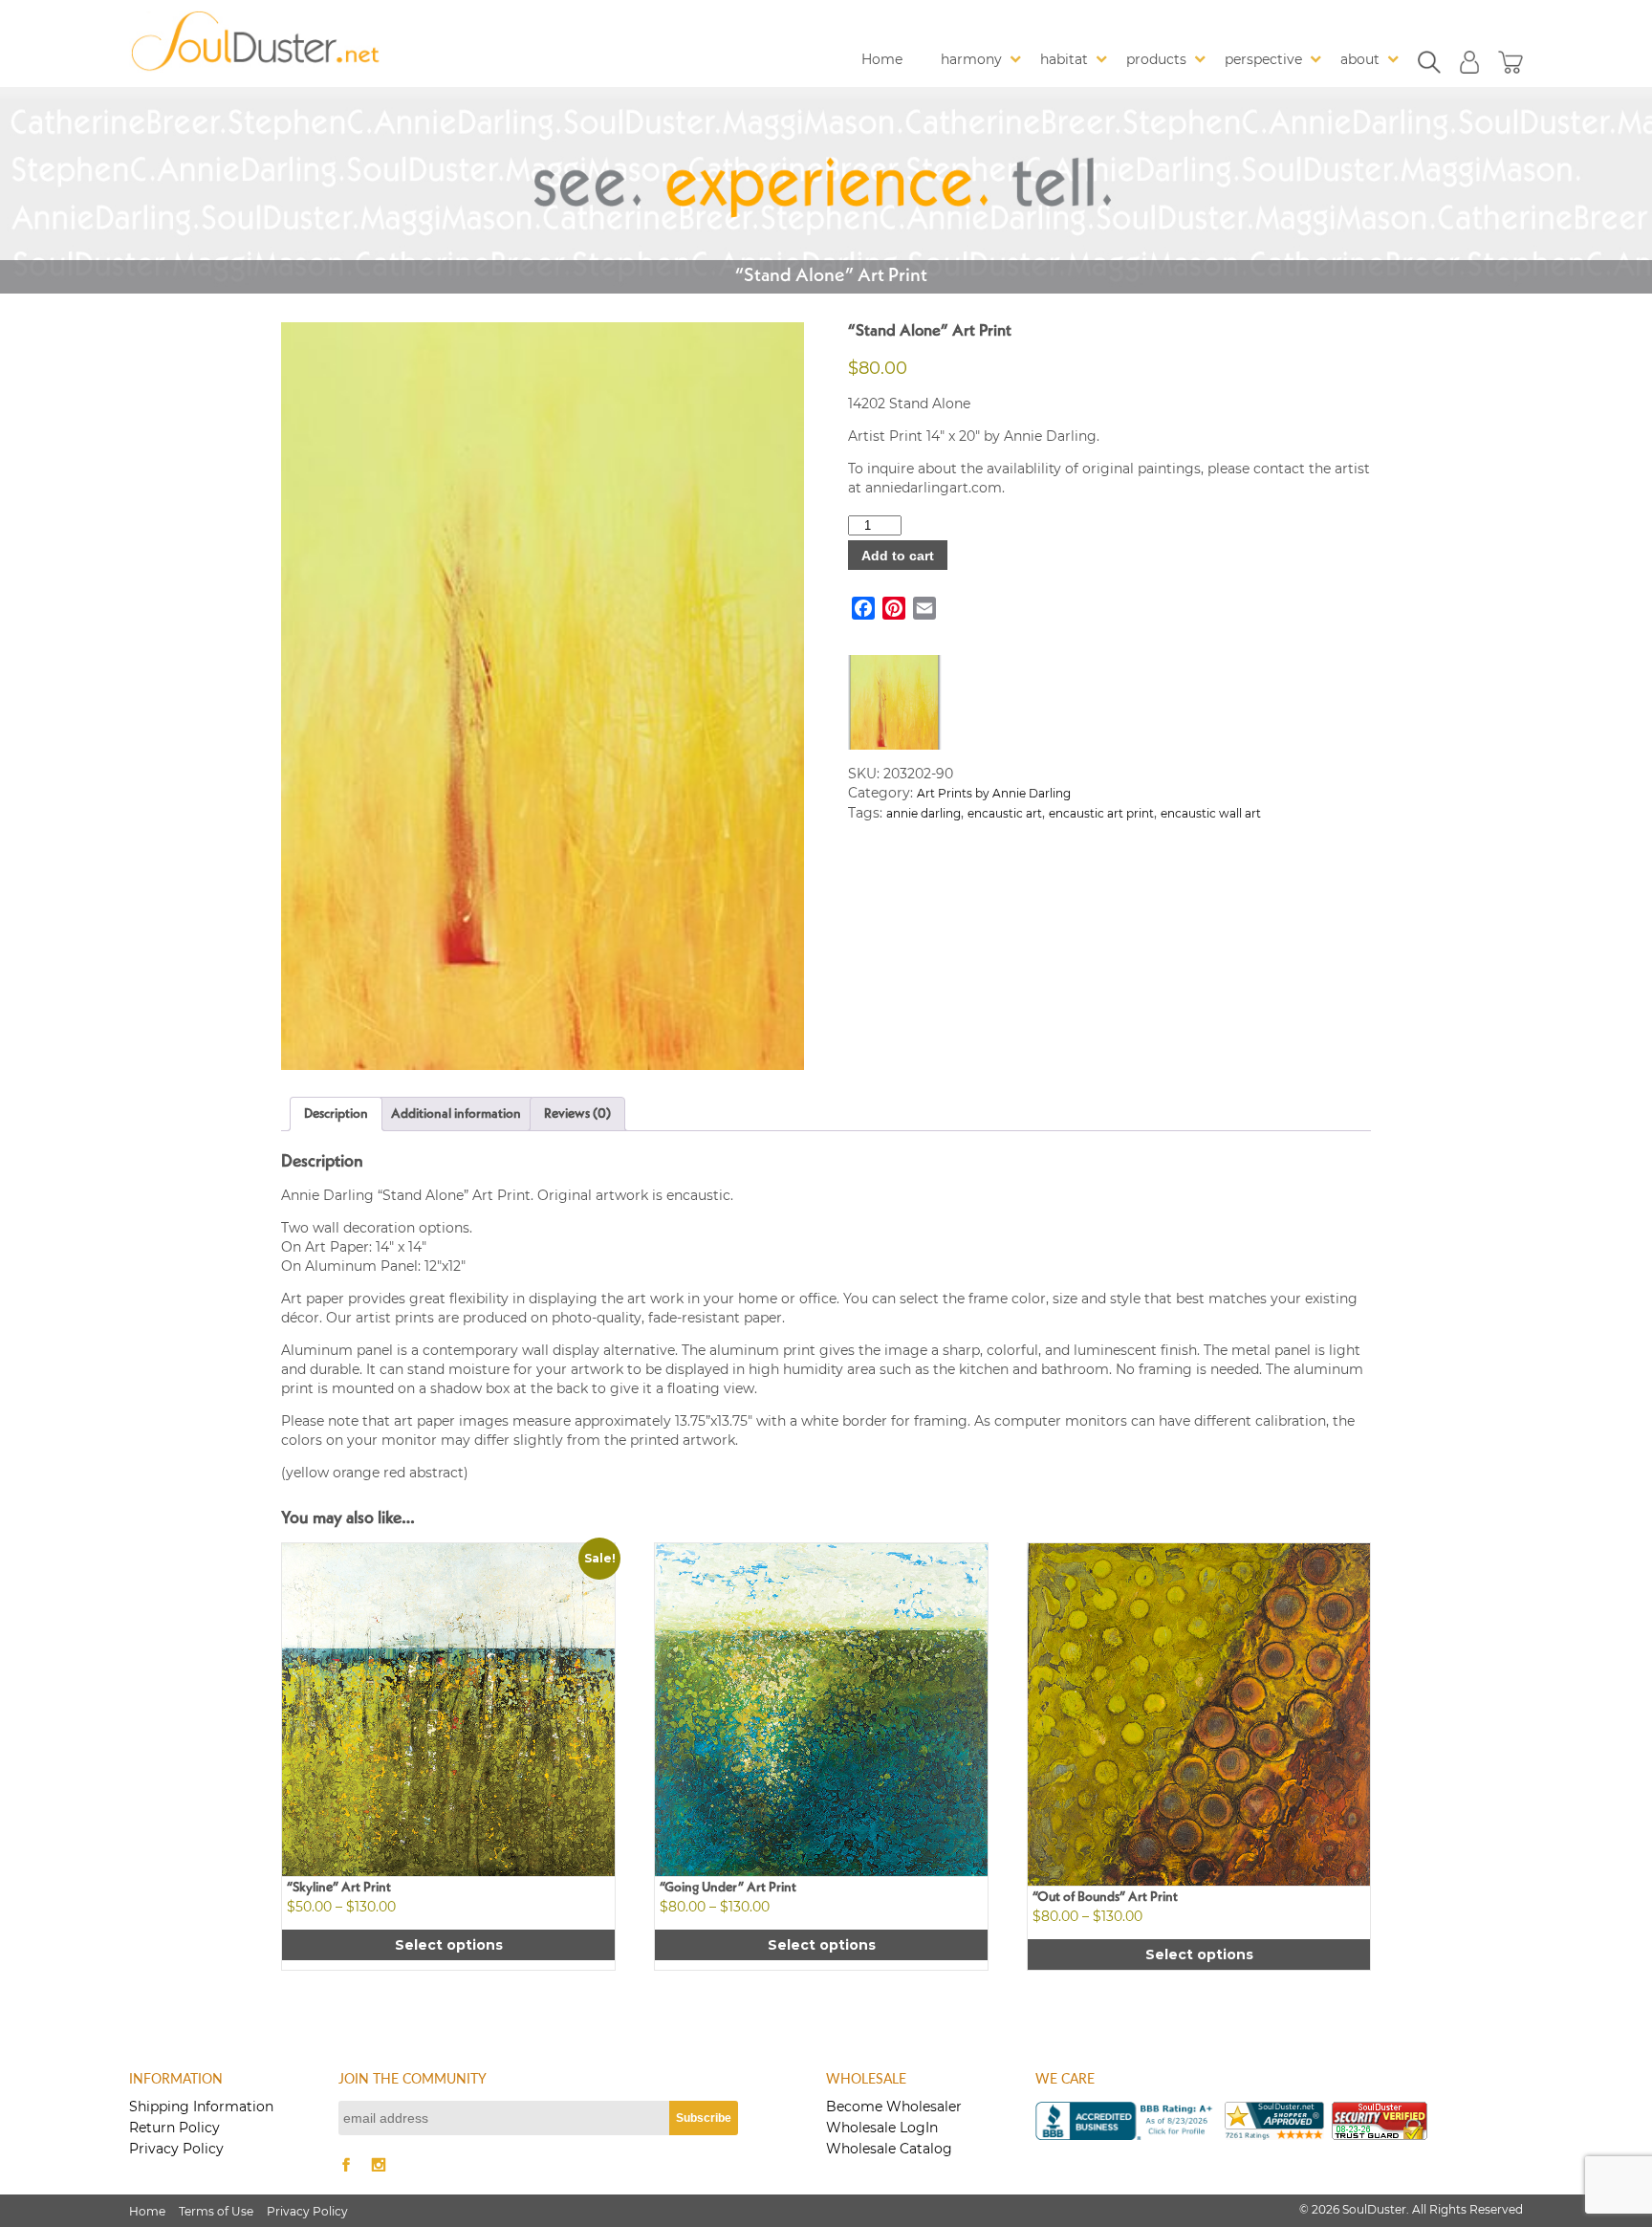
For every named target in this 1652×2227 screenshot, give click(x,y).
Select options (449, 1945)
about (1360, 59)
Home (882, 59)
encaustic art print (1101, 813)
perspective (1263, 59)
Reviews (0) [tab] (577, 1114)
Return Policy (174, 2128)
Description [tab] (336, 1114)
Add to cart (898, 556)
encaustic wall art (1211, 813)
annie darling (924, 813)
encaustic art (1005, 813)
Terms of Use (216, 2211)
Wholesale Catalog (889, 2149)
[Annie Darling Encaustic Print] (543, 696)
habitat (1064, 59)
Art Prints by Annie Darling (994, 793)
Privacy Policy (176, 2149)
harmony (971, 59)
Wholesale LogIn (882, 2128)
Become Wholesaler (894, 2107)
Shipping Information (201, 2107)
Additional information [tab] (456, 1114)
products (1156, 59)
